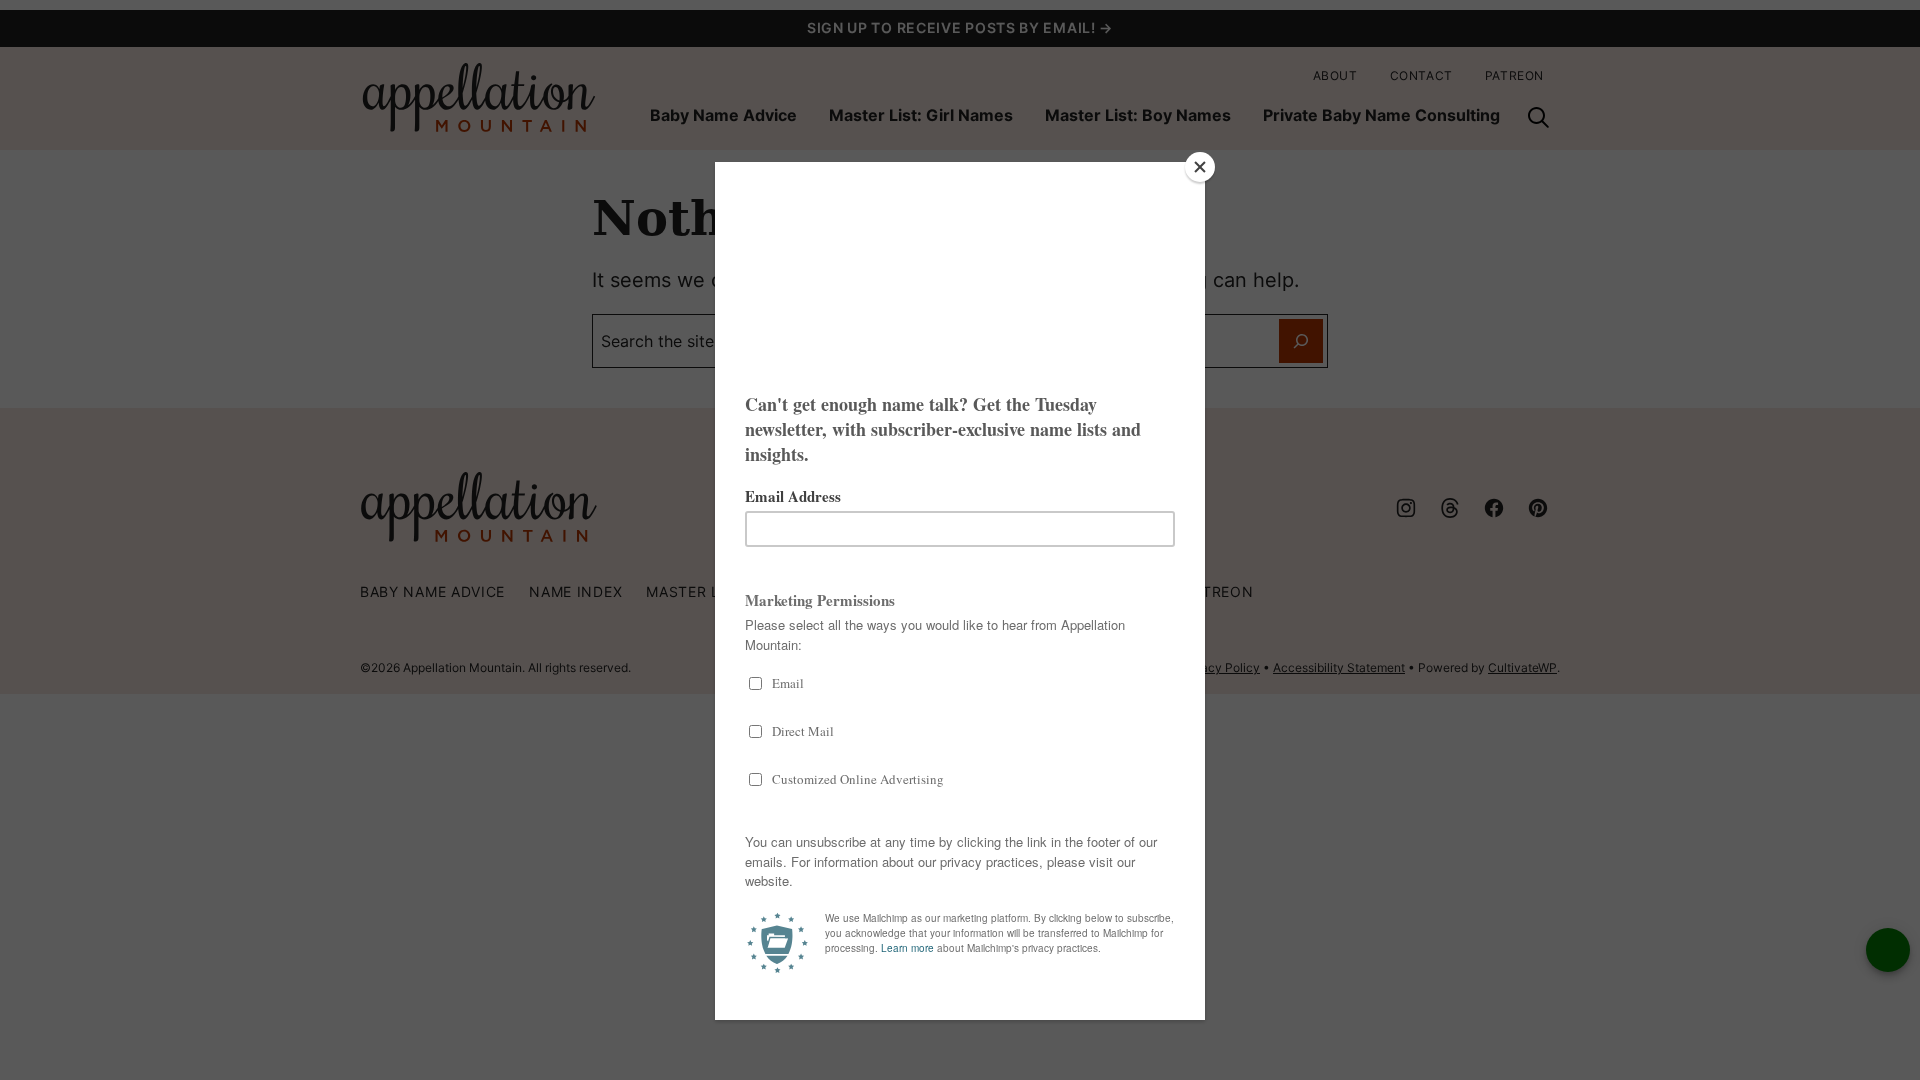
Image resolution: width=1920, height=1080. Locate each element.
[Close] (1200, 167)
